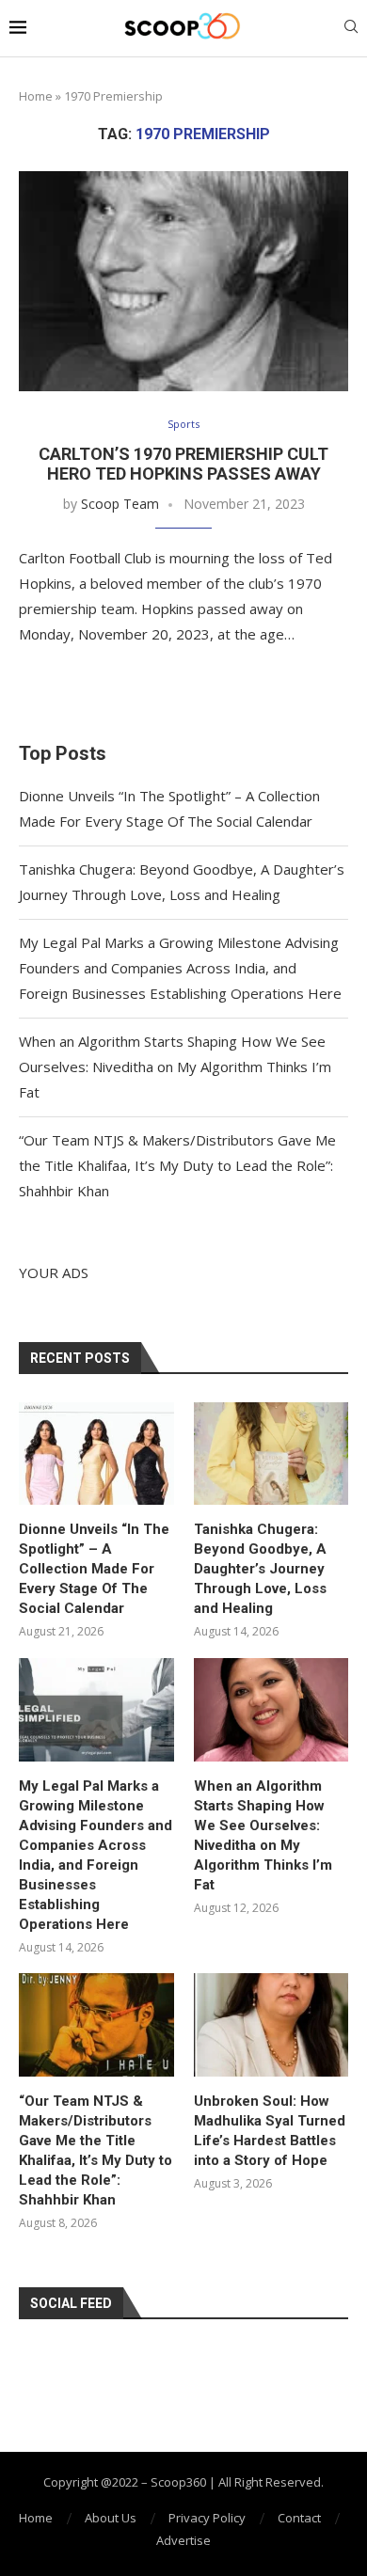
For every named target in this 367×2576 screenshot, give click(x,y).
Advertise (183, 2540)
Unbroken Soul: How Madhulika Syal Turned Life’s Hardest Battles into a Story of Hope (270, 2131)
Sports (183, 424)
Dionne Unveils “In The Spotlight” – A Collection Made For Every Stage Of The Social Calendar (94, 1569)
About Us (111, 2518)
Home (36, 96)
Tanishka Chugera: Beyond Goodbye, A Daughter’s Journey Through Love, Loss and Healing (260, 1569)
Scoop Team (120, 504)
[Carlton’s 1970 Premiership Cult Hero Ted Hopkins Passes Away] (183, 281)
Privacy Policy (207, 2518)
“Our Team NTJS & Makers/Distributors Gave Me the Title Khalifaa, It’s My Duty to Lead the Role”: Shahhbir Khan (177, 1165)
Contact (299, 2518)
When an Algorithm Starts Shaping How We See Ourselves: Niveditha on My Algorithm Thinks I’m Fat (175, 1067)
